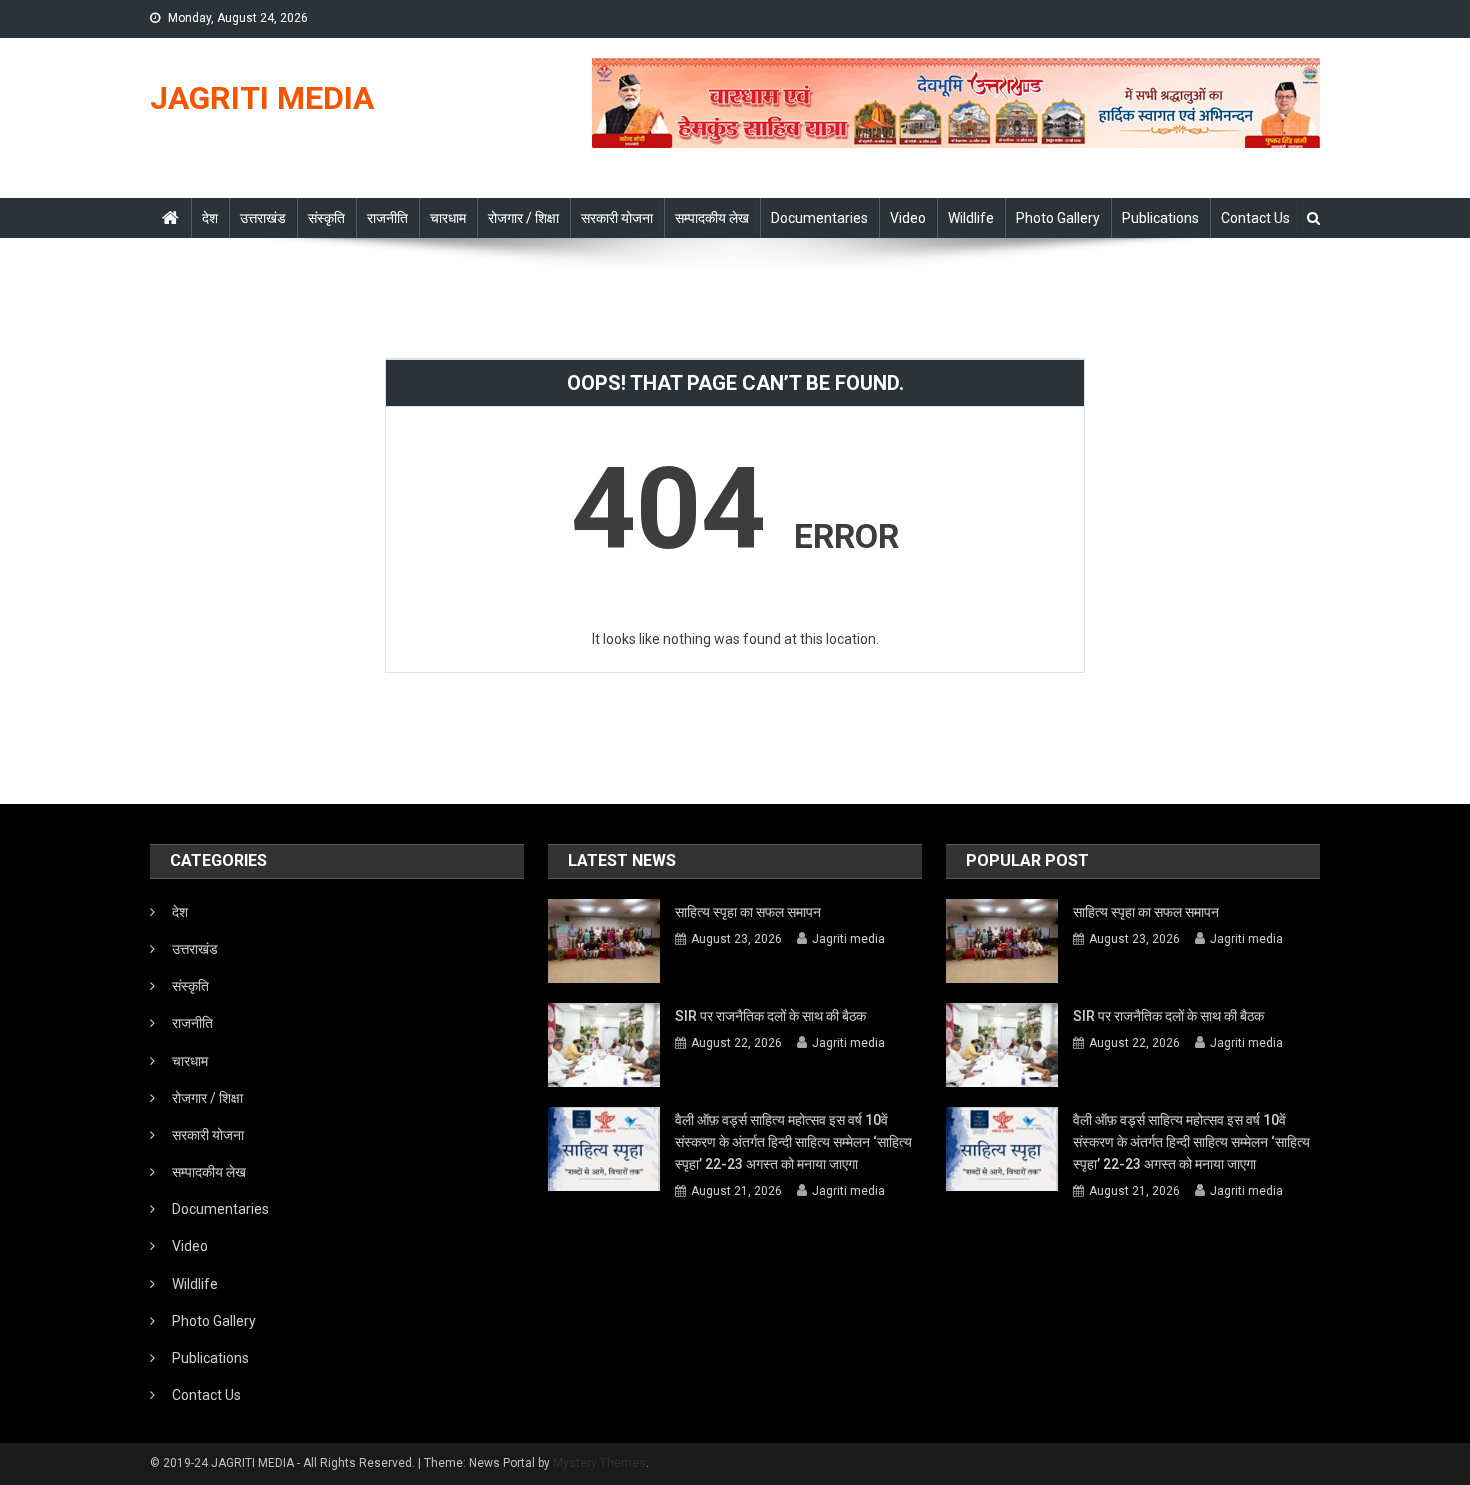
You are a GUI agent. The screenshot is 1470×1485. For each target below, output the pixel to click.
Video (908, 218)
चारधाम (448, 218)
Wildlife (971, 218)
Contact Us (1255, 218)
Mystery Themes (599, 1463)
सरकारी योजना (617, 218)
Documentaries (819, 218)
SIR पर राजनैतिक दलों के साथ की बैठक (770, 1016)
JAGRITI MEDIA (262, 98)
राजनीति (387, 218)
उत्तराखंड (263, 218)
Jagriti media (848, 939)
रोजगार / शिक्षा (523, 218)
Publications (1160, 218)
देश (210, 218)
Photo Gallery (1058, 218)
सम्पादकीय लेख (712, 218)
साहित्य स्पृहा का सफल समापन (748, 912)
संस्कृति (326, 218)
